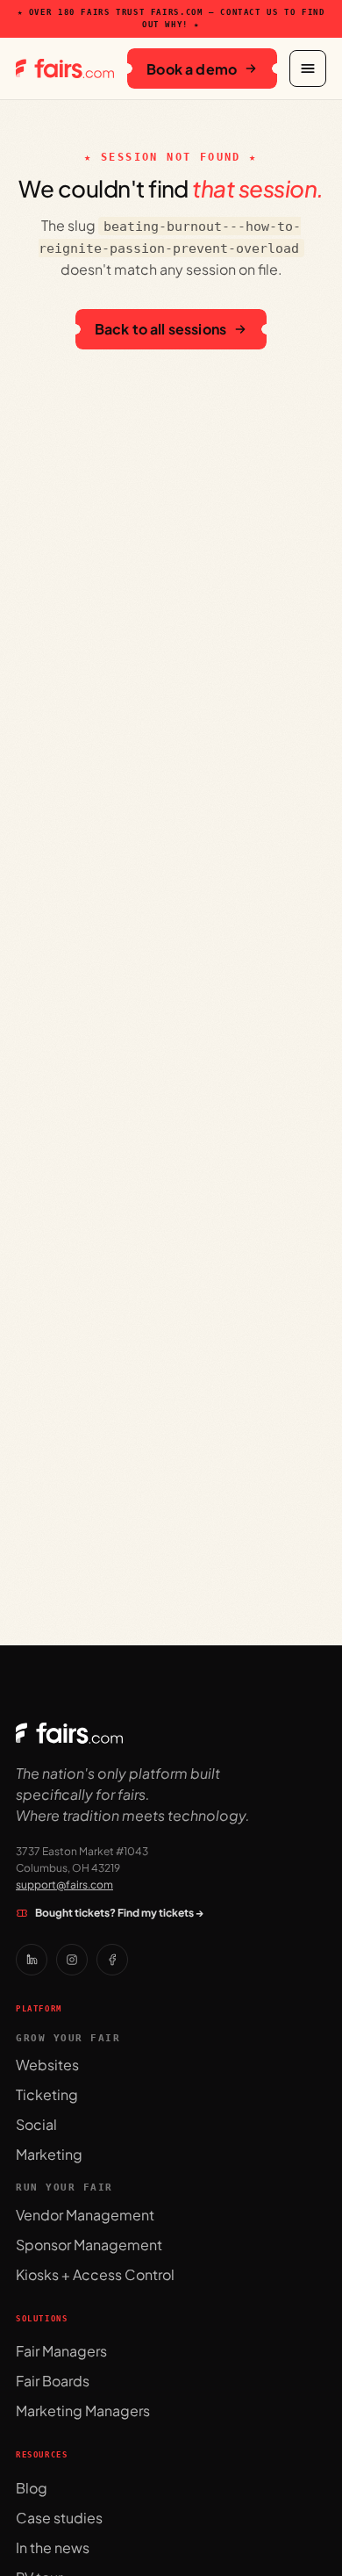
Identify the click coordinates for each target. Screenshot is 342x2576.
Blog (32, 2488)
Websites (47, 2065)
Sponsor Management (89, 2245)
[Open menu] (308, 68)
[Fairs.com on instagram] (72, 1960)
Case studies (59, 2518)
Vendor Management (85, 2215)
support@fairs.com (64, 1885)
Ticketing (47, 2094)
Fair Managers (61, 2351)
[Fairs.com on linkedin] (32, 1960)
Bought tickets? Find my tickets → (119, 1913)
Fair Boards (53, 2381)
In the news (53, 2547)
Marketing (49, 2154)
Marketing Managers (83, 2411)
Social (36, 2124)
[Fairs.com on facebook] (112, 1960)
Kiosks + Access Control (95, 2274)
